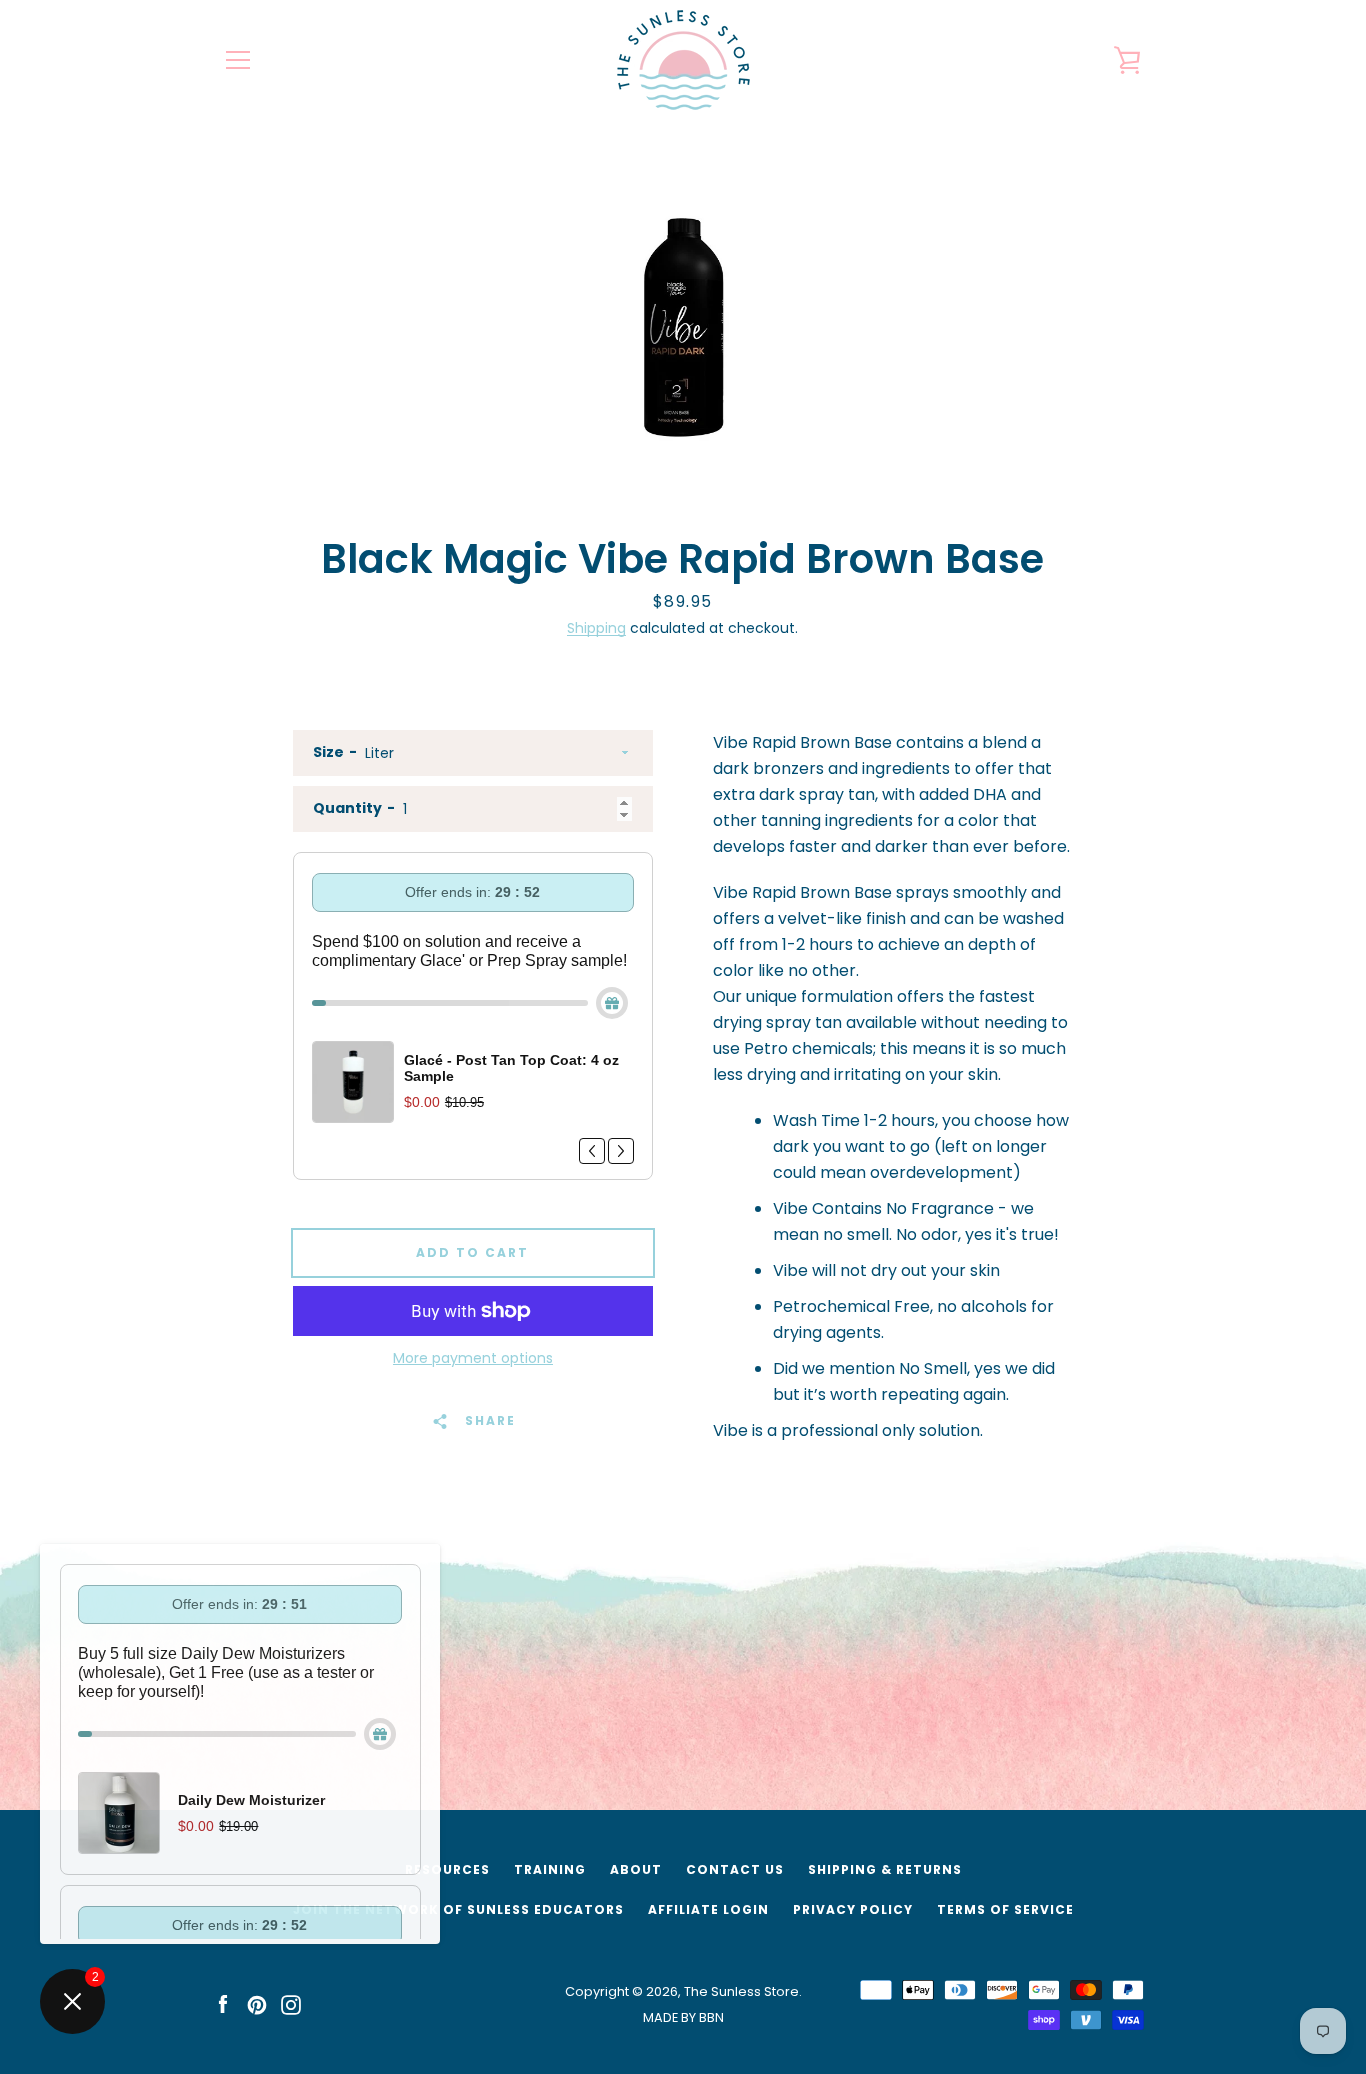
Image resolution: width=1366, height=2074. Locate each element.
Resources (447, 1869)
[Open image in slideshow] (683, 322)
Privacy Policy (853, 1909)
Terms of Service (1005, 1909)
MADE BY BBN (683, 2017)
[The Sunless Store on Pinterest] (257, 2003)
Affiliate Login (708, 1909)
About (636, 1869)
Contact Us (735, 1869)
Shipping (596, 628)
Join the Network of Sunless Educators (458, 1909)
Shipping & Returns (885, 1869)
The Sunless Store (741, 1991)
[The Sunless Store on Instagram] (291, 2003)
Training (550, 1869)
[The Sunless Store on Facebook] (223, 2003)
